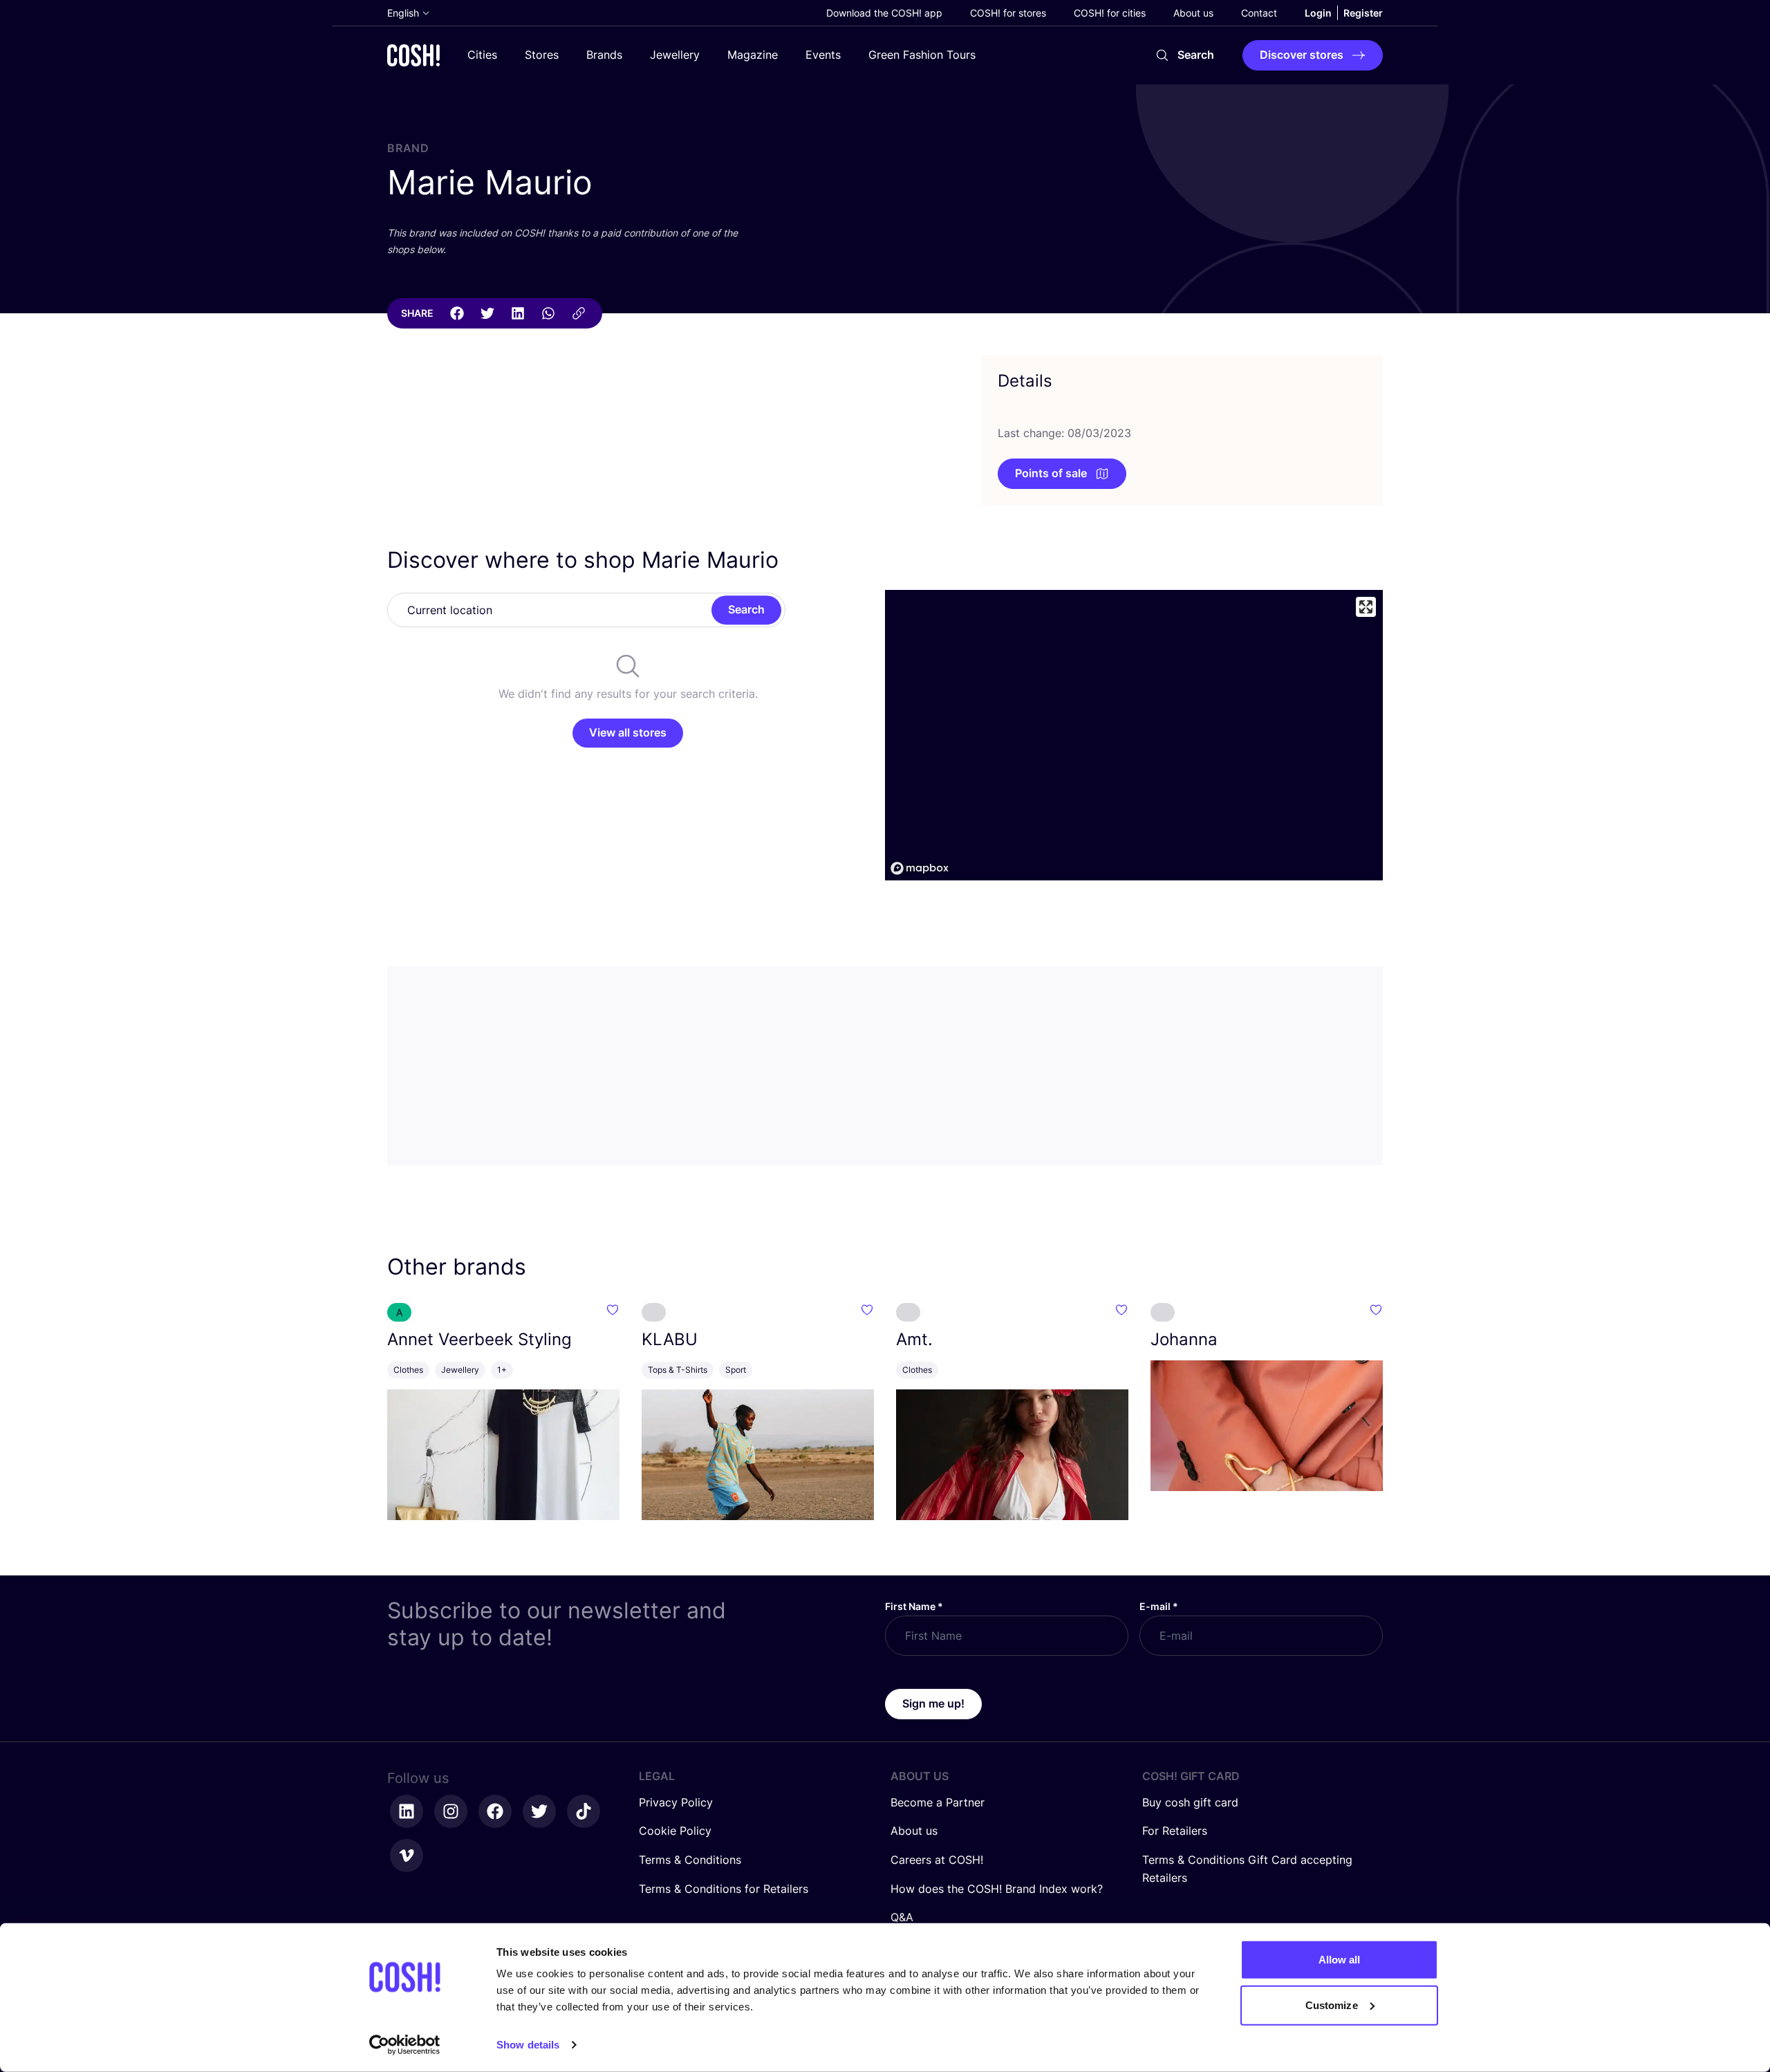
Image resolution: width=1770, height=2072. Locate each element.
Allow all (1340, 1960)
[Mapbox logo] (920, 868)
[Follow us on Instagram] (451, 1811)
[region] (1134, 735)
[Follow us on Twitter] (539, 1811)
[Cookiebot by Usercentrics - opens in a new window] (405, 2045)
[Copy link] (579, 313)
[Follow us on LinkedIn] (407, 1811)
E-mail (1159, 1606)
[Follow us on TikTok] (584, 1811)
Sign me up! (933, 1703)
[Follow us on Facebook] (495, 1811)
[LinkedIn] (518, 313)
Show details (528, 2045)
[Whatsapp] (548, 313)
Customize (1332, 2005)
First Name (914, 1606)
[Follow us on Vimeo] (407, 1856)
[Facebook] (457, 313)
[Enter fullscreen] (1366, 607)
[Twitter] (487, 313)
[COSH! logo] (413, 55)
